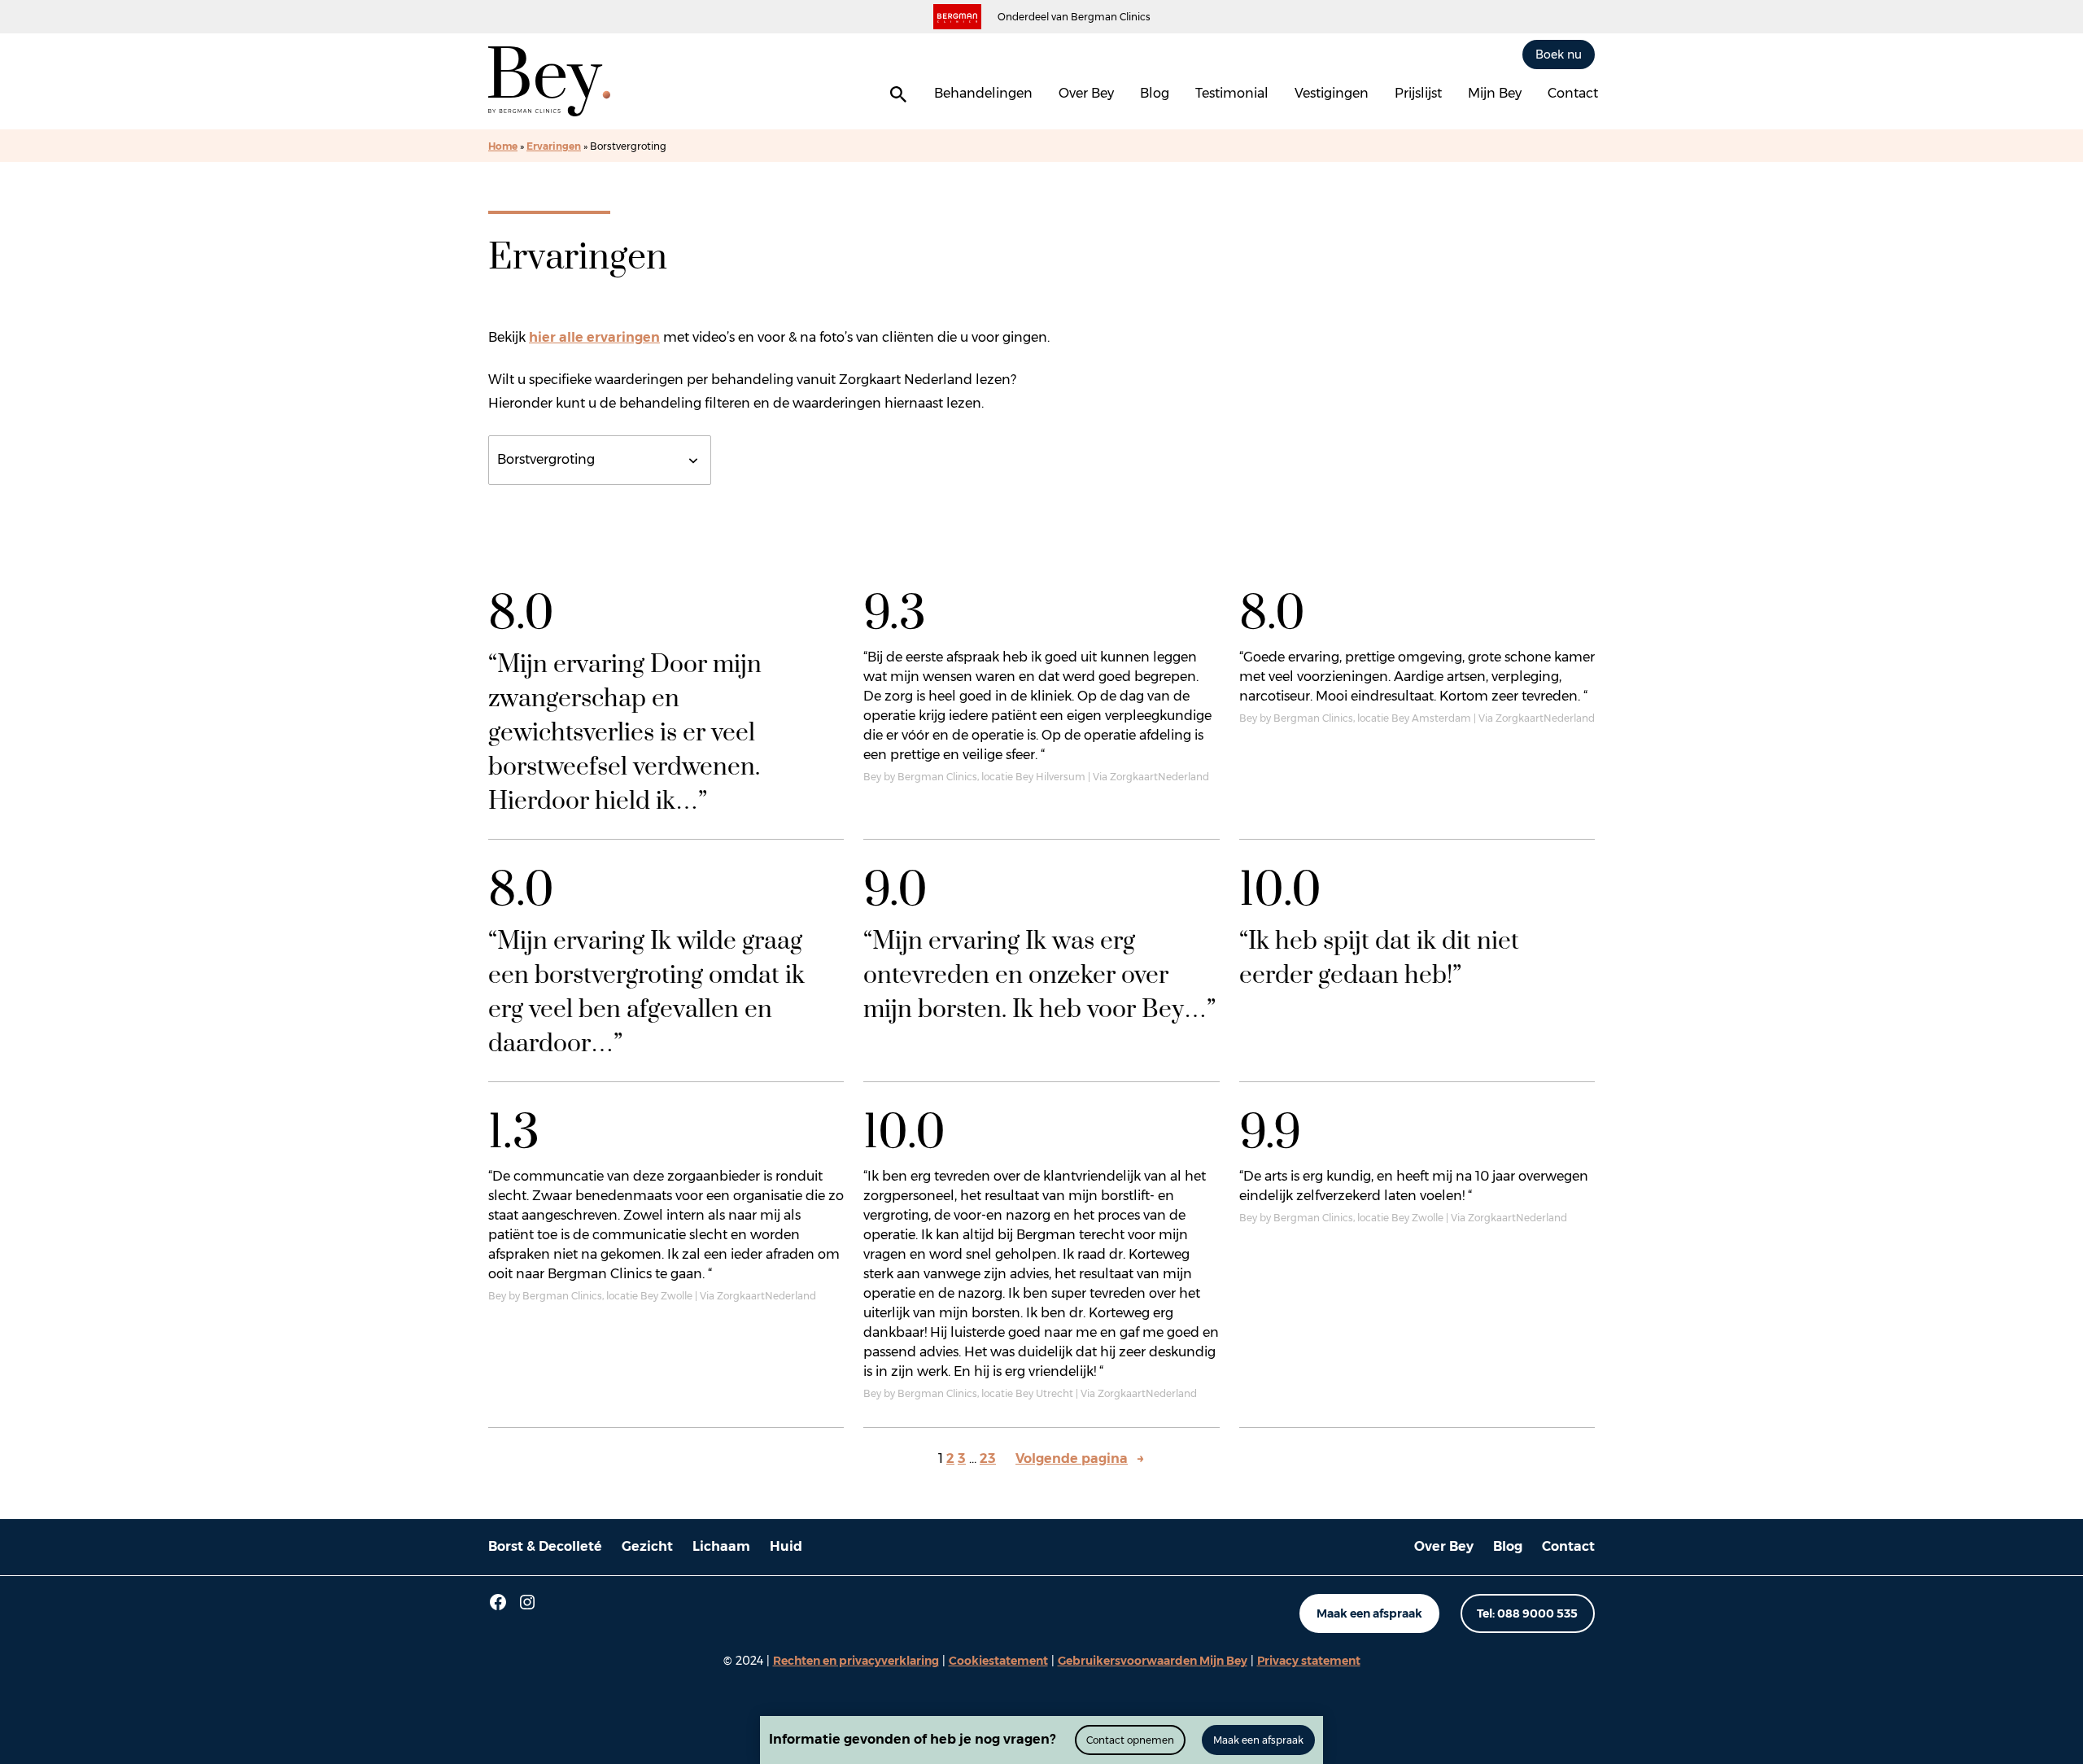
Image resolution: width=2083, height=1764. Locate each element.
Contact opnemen (1130, 1740)
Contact (1573, 93)
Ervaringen (554, 146)
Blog (1155, 93)
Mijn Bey (1495, 93)
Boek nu (1559, 54)
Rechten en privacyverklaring (856, 1661)
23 (988, 1458)
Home (503, 146)
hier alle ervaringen (594, 337)
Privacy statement (1309, 1661)
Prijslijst (1418, 93)
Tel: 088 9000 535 (1527, 1613)
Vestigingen (1332, 93)
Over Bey (1086, 93)
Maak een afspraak (1369, 1613)
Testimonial (1232, 93)
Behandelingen (983, 93)
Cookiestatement (998, 1661)
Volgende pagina (1080, 1458)
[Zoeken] (898, 94)
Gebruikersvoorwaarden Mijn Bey (1153, 1661)
